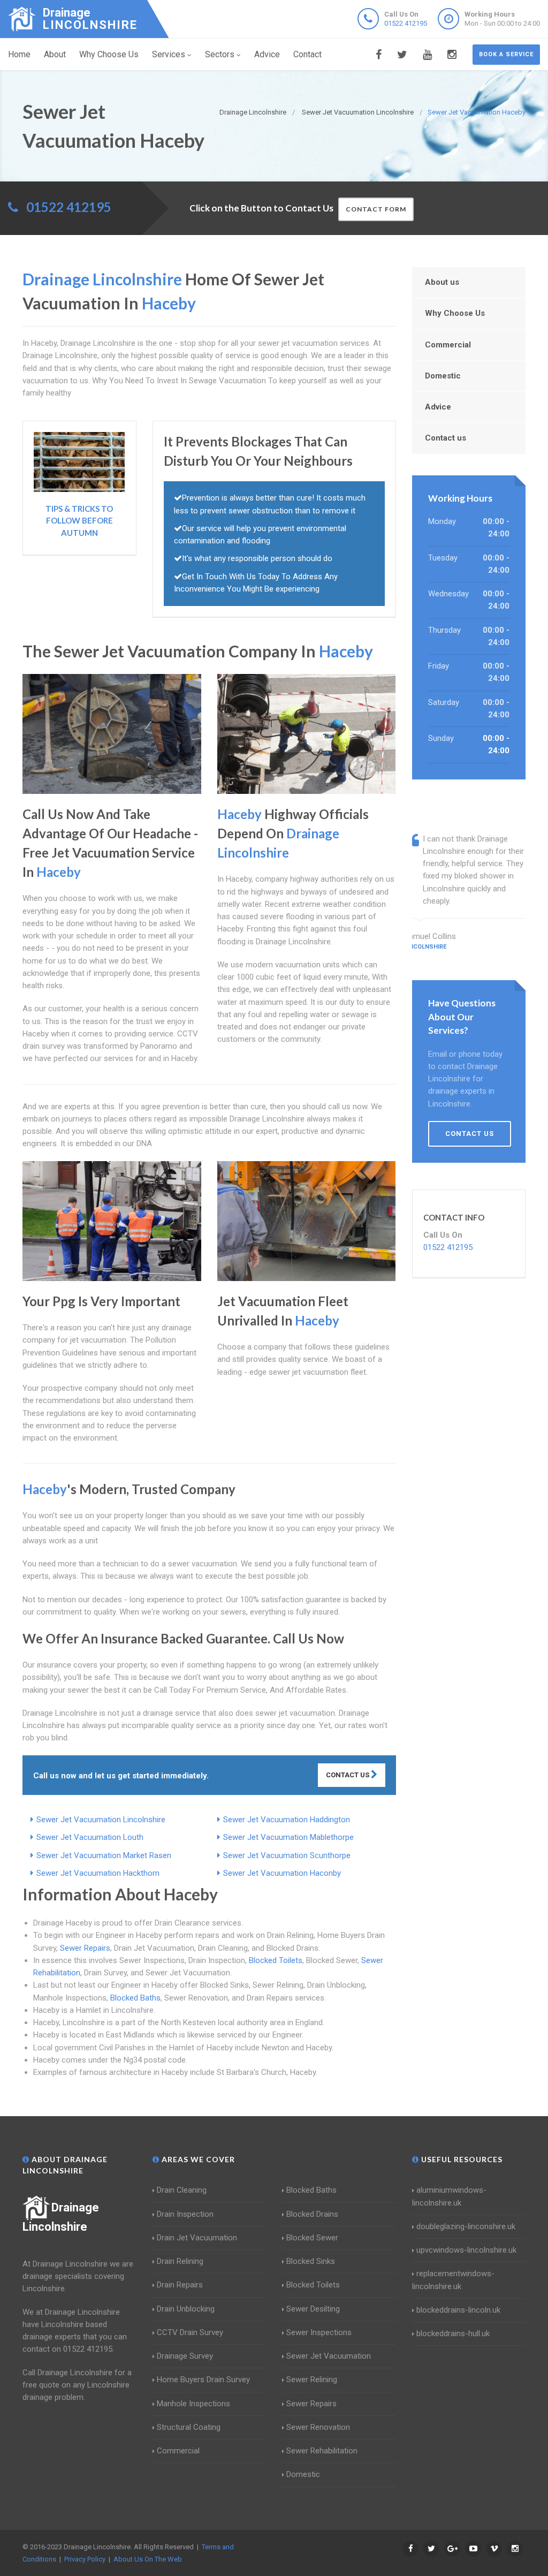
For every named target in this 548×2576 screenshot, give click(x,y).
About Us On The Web (148, 2559)
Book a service (506, 54)
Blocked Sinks (311, 2261)
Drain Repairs (180, 2285)
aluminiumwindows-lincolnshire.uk (449, 2196)
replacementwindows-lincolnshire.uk (453, 2280)
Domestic (443, 376)
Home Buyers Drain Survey (203, 2380)
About (55, 54)
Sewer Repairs (85, 1948)
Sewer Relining (312, 2380)
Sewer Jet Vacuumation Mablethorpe (288, 1837)
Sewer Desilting (313, 2309)
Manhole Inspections (193, 2404)
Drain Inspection (185, 2214)
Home (19, 54)
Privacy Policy (85, 2559)
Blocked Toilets (276, 1960)
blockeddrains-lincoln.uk (458, 2310)
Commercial (448, 345)
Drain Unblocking (186, 2309)
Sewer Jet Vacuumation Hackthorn (98, 1873)
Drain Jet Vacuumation (197, 2238)
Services (169, 54)
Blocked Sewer (312, 2238)
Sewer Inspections (319, 2332)
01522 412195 (406, 23)
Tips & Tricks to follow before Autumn (79, 521)
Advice (267, 54)
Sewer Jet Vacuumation (329, 2356)
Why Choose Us (109, 54)
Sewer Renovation (318, 2427)
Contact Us (348, 1775)
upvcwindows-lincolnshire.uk (466, 2250)
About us (442, 282)
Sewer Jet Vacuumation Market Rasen (104, 1855)
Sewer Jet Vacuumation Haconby (282, 1873)
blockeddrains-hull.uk (453, 2333)
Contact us (446, 438)
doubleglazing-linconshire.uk (466, 2226)
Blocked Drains (312, 2214)
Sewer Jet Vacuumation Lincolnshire (101, 1820)
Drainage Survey (185, 2356)
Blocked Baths (135, 1998)
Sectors (220, 54)
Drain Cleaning (182, 2190)
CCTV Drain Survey (190, 2332)
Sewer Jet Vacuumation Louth (90, 1837)
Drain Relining (180, 2261)
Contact (307, 54)
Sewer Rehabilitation (322, 2451)
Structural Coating (189, 2427)
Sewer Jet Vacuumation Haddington (287, 1820)
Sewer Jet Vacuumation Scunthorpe (287, 1855)
